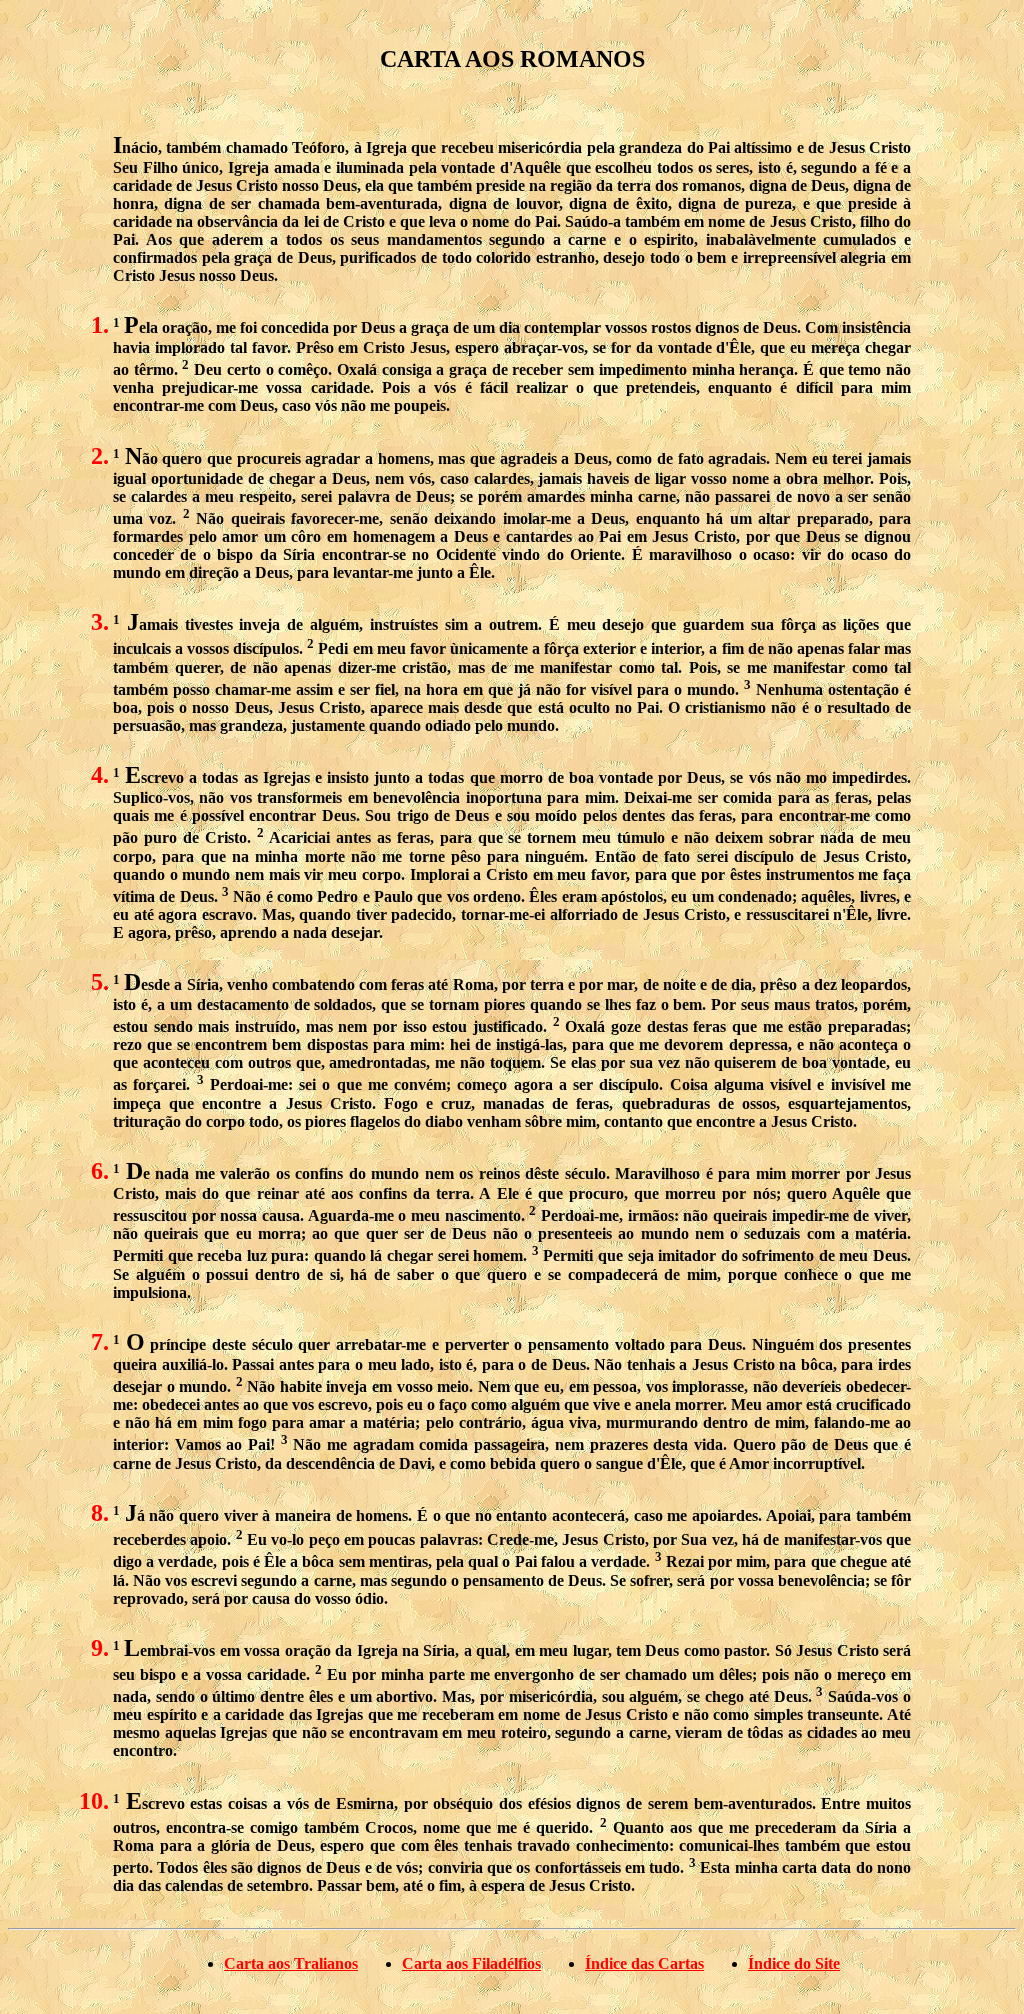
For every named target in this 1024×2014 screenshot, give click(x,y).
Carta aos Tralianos (291, 1963)
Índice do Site (794, 1963)
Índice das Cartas (644, 1963)
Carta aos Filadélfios (471, 1963)
